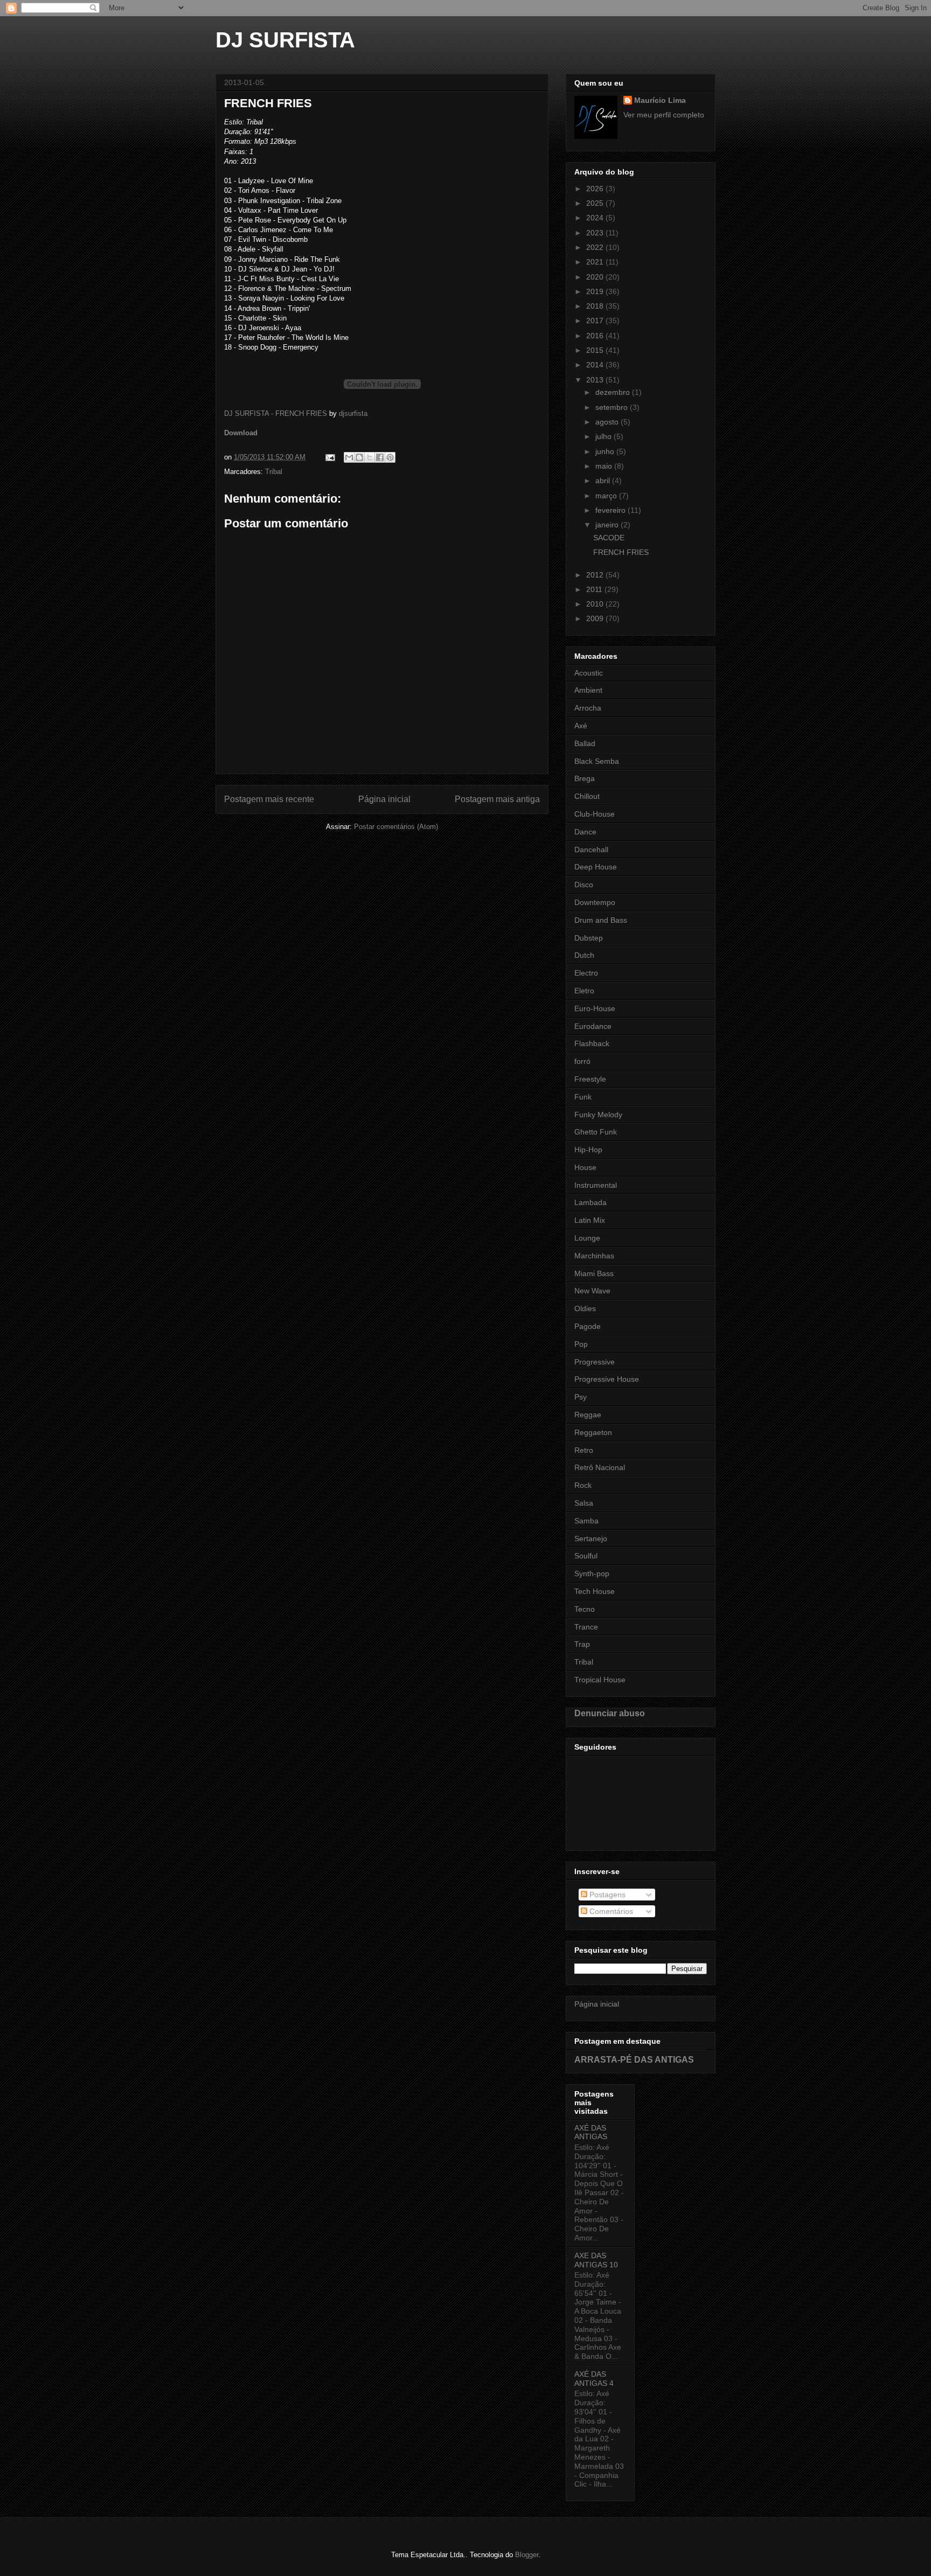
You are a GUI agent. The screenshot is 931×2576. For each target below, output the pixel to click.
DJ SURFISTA (285, 40)
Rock (583, 1485)
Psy (581, 1397)
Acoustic (589, 673)
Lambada (590, 1202)
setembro (613, 407)
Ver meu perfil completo (664, 115)
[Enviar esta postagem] (329, 457)
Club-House (595, 814)
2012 (596, 575)
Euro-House (595, 1008)
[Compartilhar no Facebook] (380, 457)
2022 (596, 247)
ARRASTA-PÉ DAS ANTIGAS (634, 2059)
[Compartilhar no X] (370, 457)
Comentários (610, 1911)
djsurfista (353, 413)
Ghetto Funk (596, 1132)
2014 (596, 365)
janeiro (608, 525)
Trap (582, 1644)
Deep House (596, 867)
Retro (584, 1450)
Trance (586, 1627)
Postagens (606, 1895)
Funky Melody (598, 1115)
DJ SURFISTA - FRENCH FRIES (276, 413)
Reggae (588, 1415)
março (607, 496)
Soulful (586, 1556)
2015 (596, 350)
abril (604, 481)
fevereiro (612, 510)
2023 (596, 233)
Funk (583, 1097)
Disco (584, 885)
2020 (596, 277)
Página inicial (384, 799)
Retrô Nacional (600, 1467)
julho (605, 436)
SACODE (609, 538)
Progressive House (607, 1379)
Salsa (584, 1503)
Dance (585, 832)
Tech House (595, 1591)
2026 (596, 189)
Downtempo (595, 902)
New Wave (592, 1291)
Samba (586, 1521)
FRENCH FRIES (621, 552)
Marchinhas (594, 1256)
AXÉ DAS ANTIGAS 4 (594, 2379)
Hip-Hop (588, 1150)
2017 (596, 321)
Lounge (587, 1238)
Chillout (587, 796)
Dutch (584, 955)
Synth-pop (592, 1574)
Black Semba (597, 761)
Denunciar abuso (610, 1713)
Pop (581, 1344)
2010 (596, 604)
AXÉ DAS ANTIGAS (591, 2132)
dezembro (614, 392)
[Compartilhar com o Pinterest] (390, 457)
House (585, 1167)
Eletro (584, 991)
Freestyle (590, 1079)
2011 (595, 589)
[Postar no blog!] (359, 457)
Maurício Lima (660, 100)
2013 (596, 380)
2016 (596, 336)
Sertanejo (591, 1538)
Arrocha (588, 708)
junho (606, 451)
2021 (596, 262)
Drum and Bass (601, 920)
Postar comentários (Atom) (396, 827)
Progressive (595, 1362)
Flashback (592, 1043)
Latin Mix (590, 1220)
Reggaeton (593, 1432)
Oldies (585, 1308)
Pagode (588, 1326)
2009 (596, 618)
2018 (596, 306)
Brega (585, 778)
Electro (586, 973)
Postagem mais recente (269, 799)
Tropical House (600, 1680)
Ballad (585, 743)
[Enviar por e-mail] (349, 457)
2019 (596, 291)
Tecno (585, 1609)
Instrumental (596, 1185)
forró (582, 1061)
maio (605, 466)
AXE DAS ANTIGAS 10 (596, 2260)
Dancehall (591, 850)
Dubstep (589, 938)
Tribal (274, 472)
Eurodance (593, 1026)
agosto (608, 422)
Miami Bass (594, 1273)
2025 (596, 203)
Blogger (527, 2555)
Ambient (588, 690)
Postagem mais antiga (497, 799)
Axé (581, 726)
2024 (596, 218)
